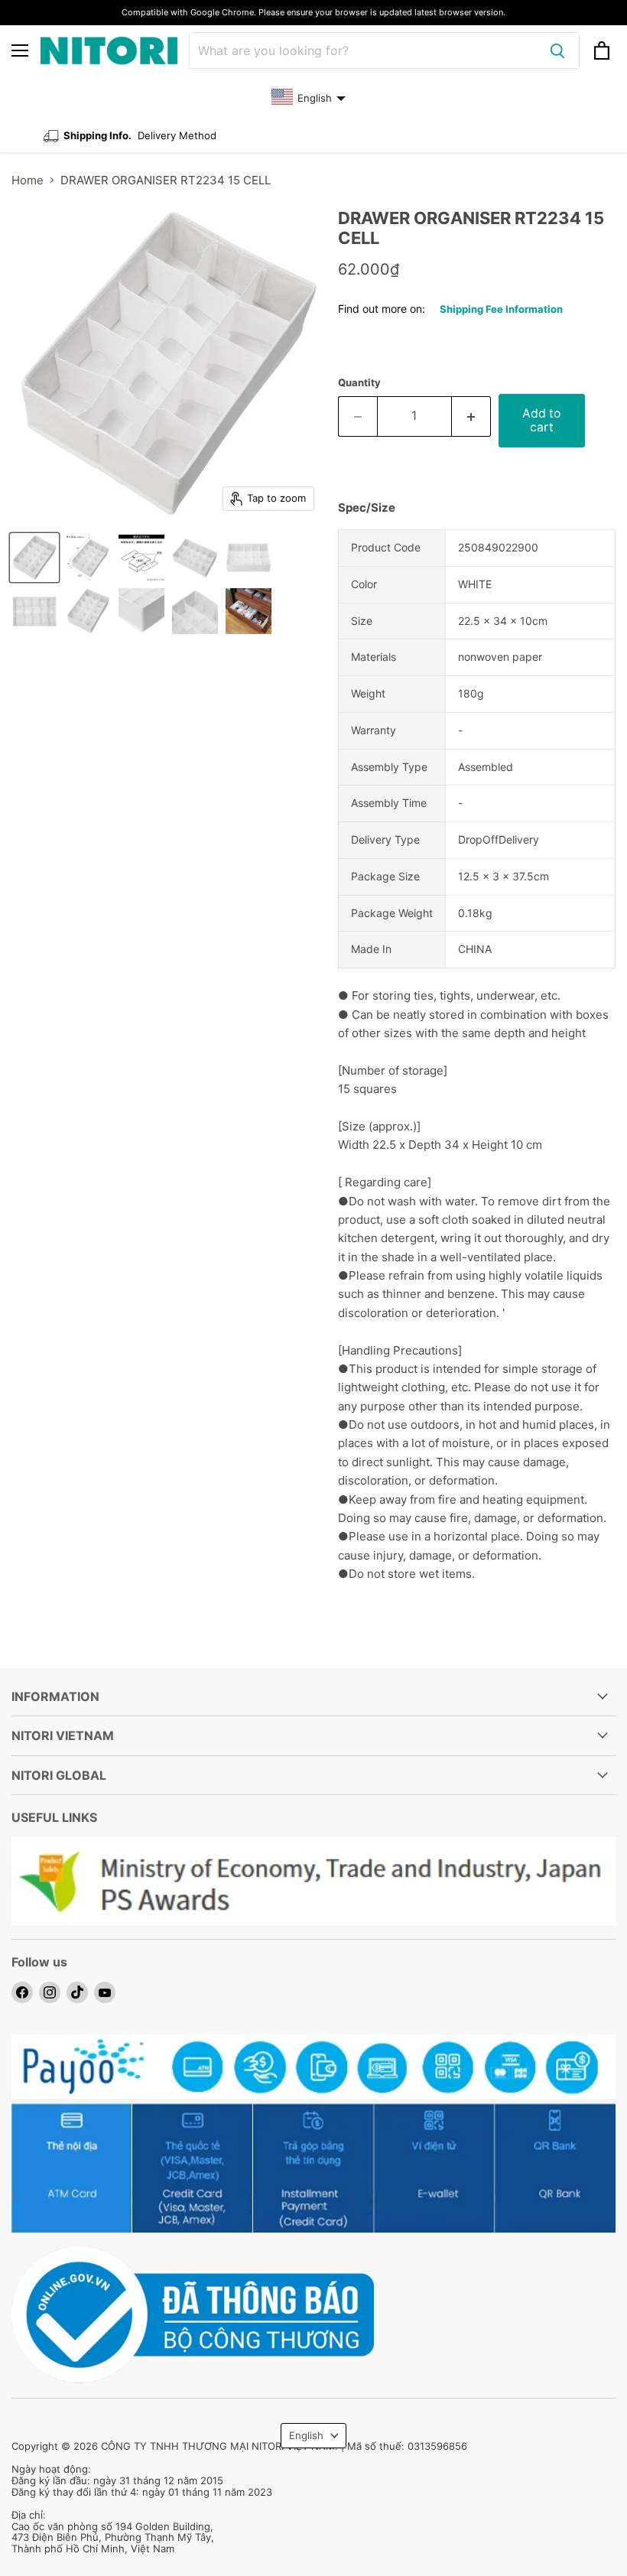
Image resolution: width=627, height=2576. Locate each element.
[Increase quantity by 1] (471, 416)
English (306, 2435)
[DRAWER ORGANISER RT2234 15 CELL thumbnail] (34, 558)
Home (28, 180)
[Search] (557, 50)
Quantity (359, 383)
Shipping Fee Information (501, 309)
